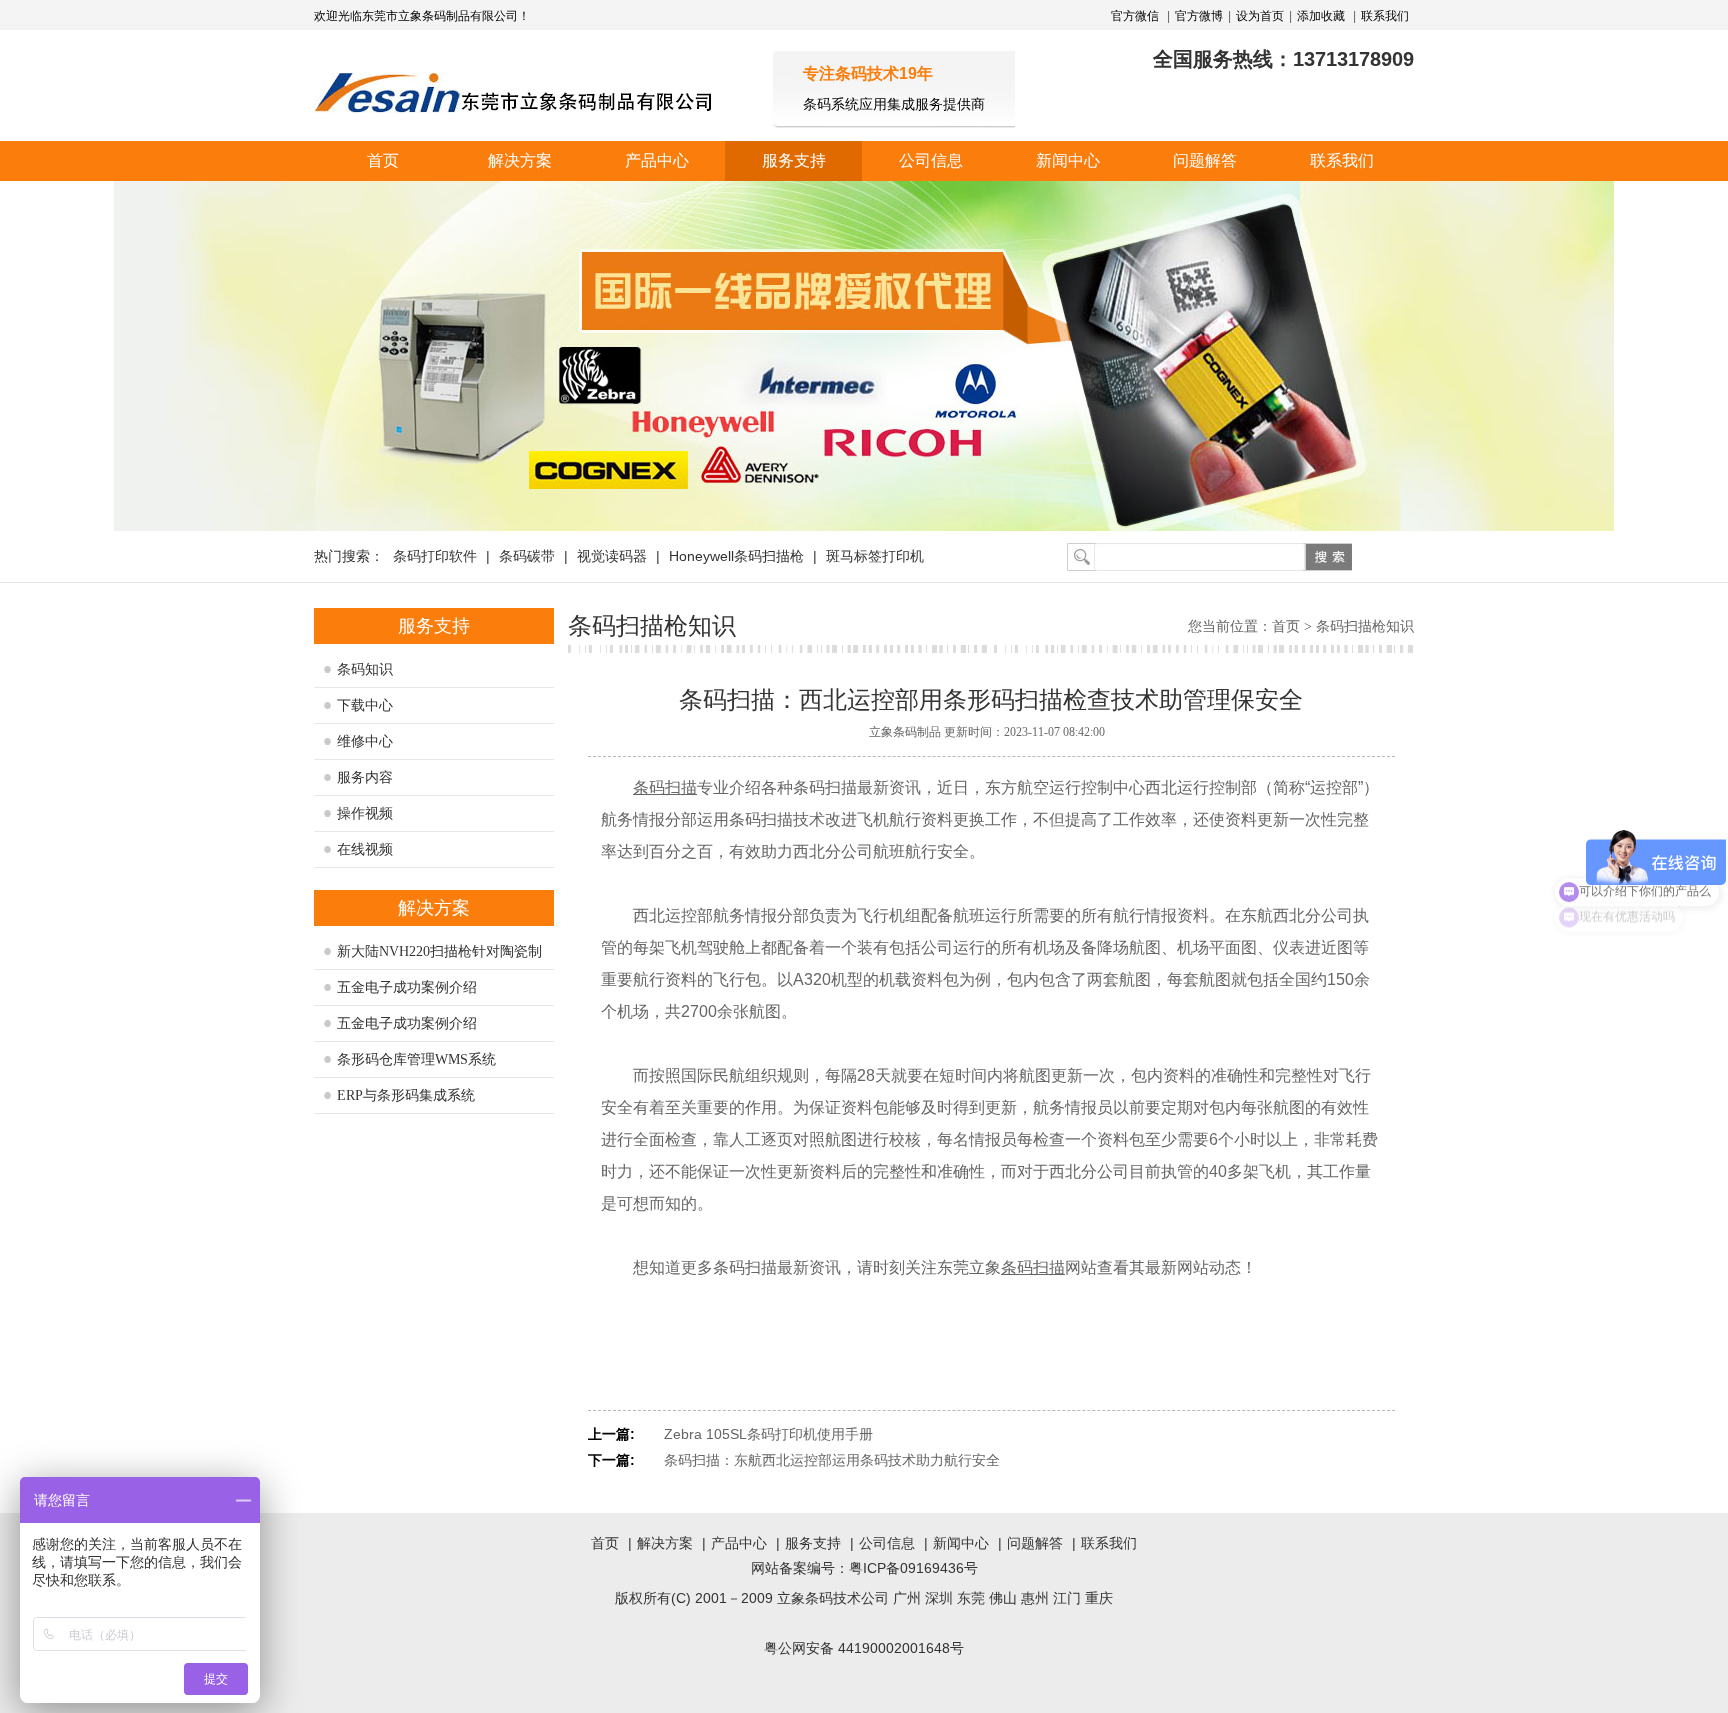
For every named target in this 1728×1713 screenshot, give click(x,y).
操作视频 (365, 813)
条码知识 (365, 669)
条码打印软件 (435, 556)
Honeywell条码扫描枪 (736, 556)
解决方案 (520, 160)
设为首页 (1260, 16)
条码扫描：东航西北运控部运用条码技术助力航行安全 (832, 1460)
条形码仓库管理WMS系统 (416, 1059)
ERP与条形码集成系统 (406, 1095)
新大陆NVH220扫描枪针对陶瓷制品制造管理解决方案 (439, 957)
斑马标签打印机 (875, 556)
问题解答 (1205, 160)
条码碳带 (527, 556)
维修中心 (365, 741)
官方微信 (1136, 16)
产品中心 (657, 160)
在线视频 (365, 849)
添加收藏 (1321, 16)
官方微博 (1199, 16)
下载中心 (365, 705)
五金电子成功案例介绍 (407, 987)
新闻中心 (1068, 160)
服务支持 (794, 160)
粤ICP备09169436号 (913, 1568)
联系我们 (1385, 16)
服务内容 (365, 777)
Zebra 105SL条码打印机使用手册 (768, 1434)
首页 (383, 160)
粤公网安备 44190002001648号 (864, 1648)
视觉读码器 (612, 556)
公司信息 (931, 160)
